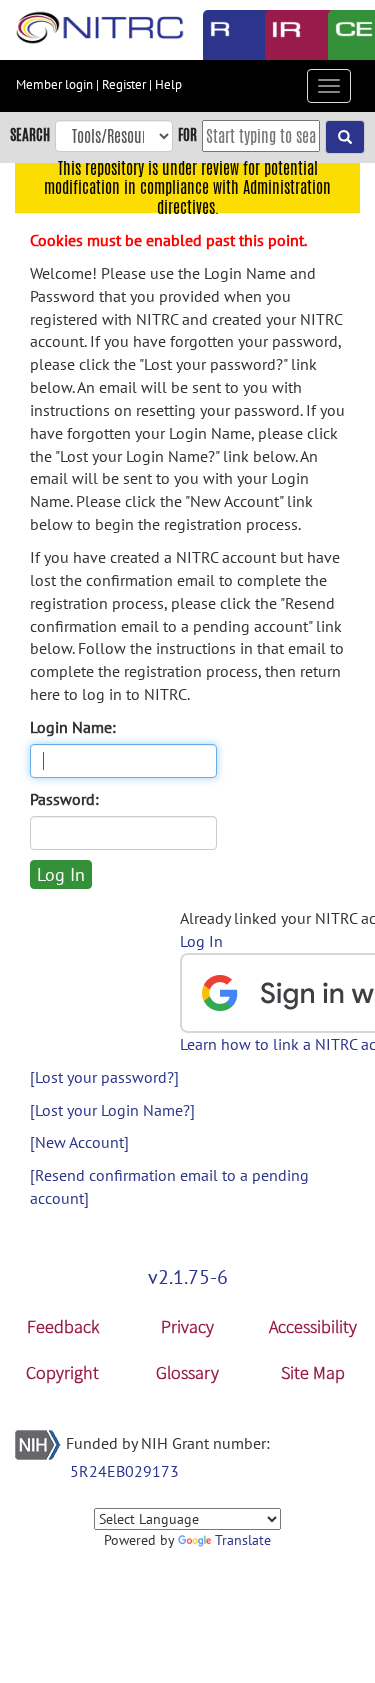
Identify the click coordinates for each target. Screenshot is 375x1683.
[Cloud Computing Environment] (344, 35)
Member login (54, 84)
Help (168, 84)
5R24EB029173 (124, 1471)
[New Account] (79, 1142)
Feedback (63, 1326)
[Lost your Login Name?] (112, 1110)
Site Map (313, 1372)
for (187, 134)
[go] (345, 137)
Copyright (62, 1372)
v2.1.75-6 (188, 1277)
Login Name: (73, 727)
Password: (64, 799)
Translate (243, 1540)
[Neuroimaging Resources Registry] (219, 35)
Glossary (187, 1372)
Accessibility (313, 1326)
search (30, 134)
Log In (201, 941)
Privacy (187, 1326)
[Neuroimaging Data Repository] (281, 35)
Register (124, 84)
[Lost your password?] (104, 1077)
